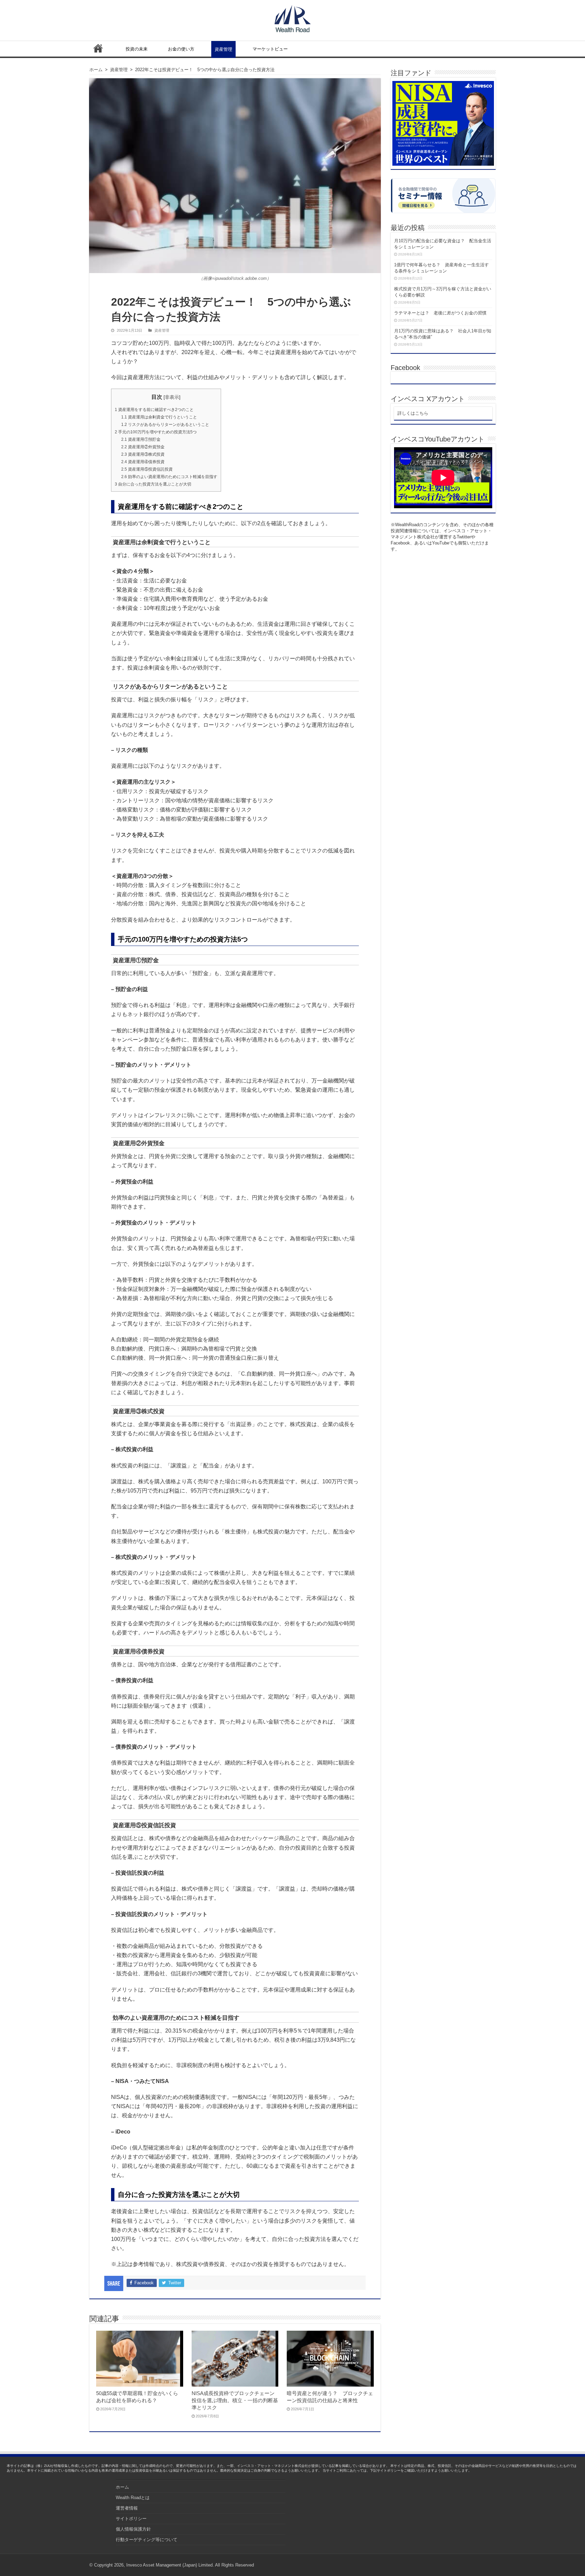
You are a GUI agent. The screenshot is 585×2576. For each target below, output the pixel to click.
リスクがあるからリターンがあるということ (165, 425)
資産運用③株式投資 (143, 454)
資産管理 (223, 49)
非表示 (172, 397)
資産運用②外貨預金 (143, 447)
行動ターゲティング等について (147, 2540)
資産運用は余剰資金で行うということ (159, 417)
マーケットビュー (270, 49)
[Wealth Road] (293, 17)
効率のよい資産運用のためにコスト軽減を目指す (169, 477)
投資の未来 (137, 49)
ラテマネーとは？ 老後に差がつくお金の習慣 (440, 313)
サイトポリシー (131, 2519)
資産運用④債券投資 (143, 462)
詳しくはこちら (413, 413)
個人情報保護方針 (133, 2529)
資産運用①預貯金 (141, 439)
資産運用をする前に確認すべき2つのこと (154, 410)
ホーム (98, 48)
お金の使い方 (181, 49)
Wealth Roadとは (133, 2498)
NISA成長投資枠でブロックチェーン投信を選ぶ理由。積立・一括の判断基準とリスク (235, 2400)
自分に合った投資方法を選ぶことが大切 (153, 484)
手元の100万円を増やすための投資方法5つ (156, 432)
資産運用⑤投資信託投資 (147, 469)
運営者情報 (127, 2508)
